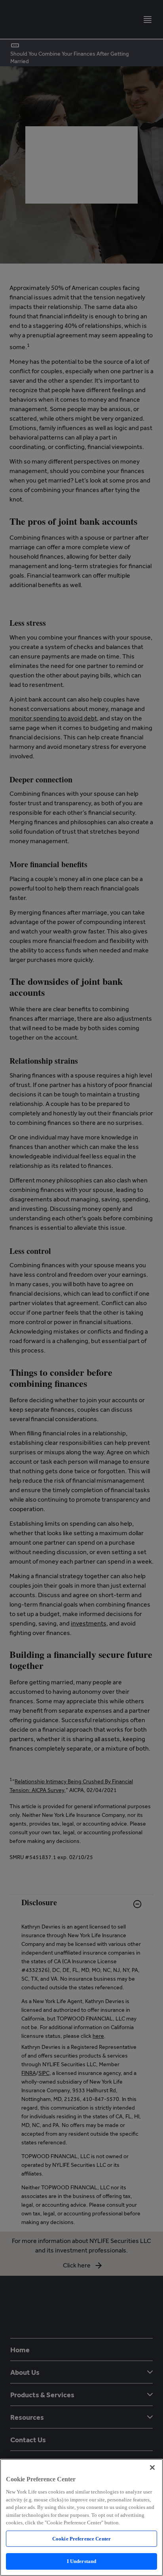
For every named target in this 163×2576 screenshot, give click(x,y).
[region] (81, 2517)
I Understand (82, 2561)
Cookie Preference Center (81, 2539)
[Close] (152, 2467)
